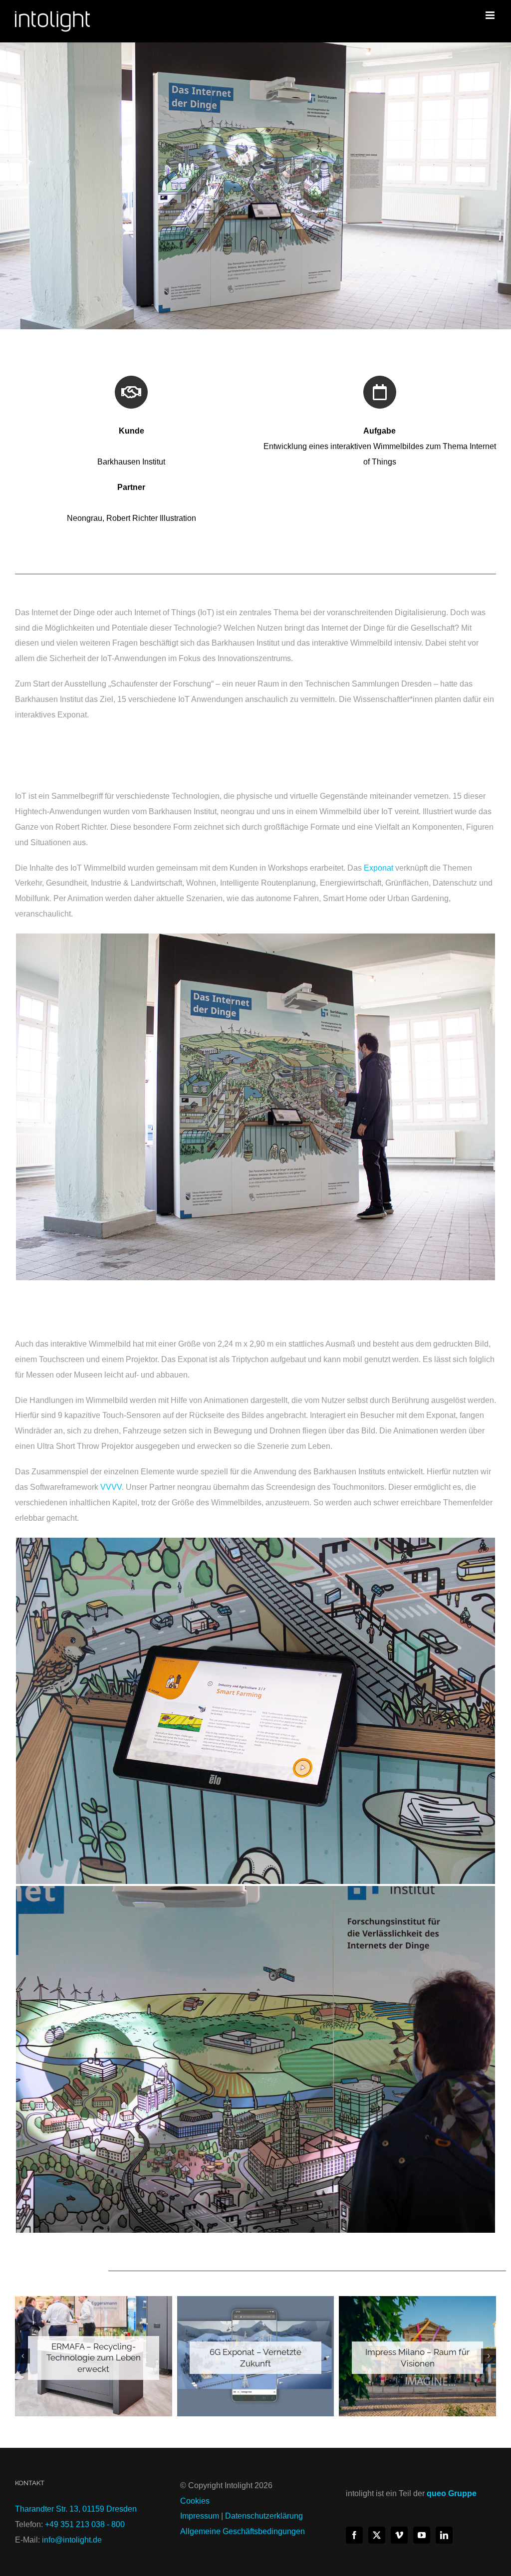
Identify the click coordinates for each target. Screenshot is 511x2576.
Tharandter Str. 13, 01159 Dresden (76, 2509)
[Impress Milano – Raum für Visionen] (417, 2356)
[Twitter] (377, 2535)
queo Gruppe (452, 2493)
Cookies (195, 2501)
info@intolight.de (72, 2540)
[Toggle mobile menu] (491, 15)
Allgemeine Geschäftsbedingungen (243, 2531)
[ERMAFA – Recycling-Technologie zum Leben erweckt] (94, 2356)
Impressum (200, 2516)
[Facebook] (354, 2535)
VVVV (111, 1487)
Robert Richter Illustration (151, 518)
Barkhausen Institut (131, 462)
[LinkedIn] (444, 2535)
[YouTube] (422, 2535)
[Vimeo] (399, 2535)
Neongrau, (87, 518)
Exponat (379, 868)
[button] (22, 2356)
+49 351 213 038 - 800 (85, 2524)
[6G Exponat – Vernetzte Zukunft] (256, 2356)
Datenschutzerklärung (264, 2516)
